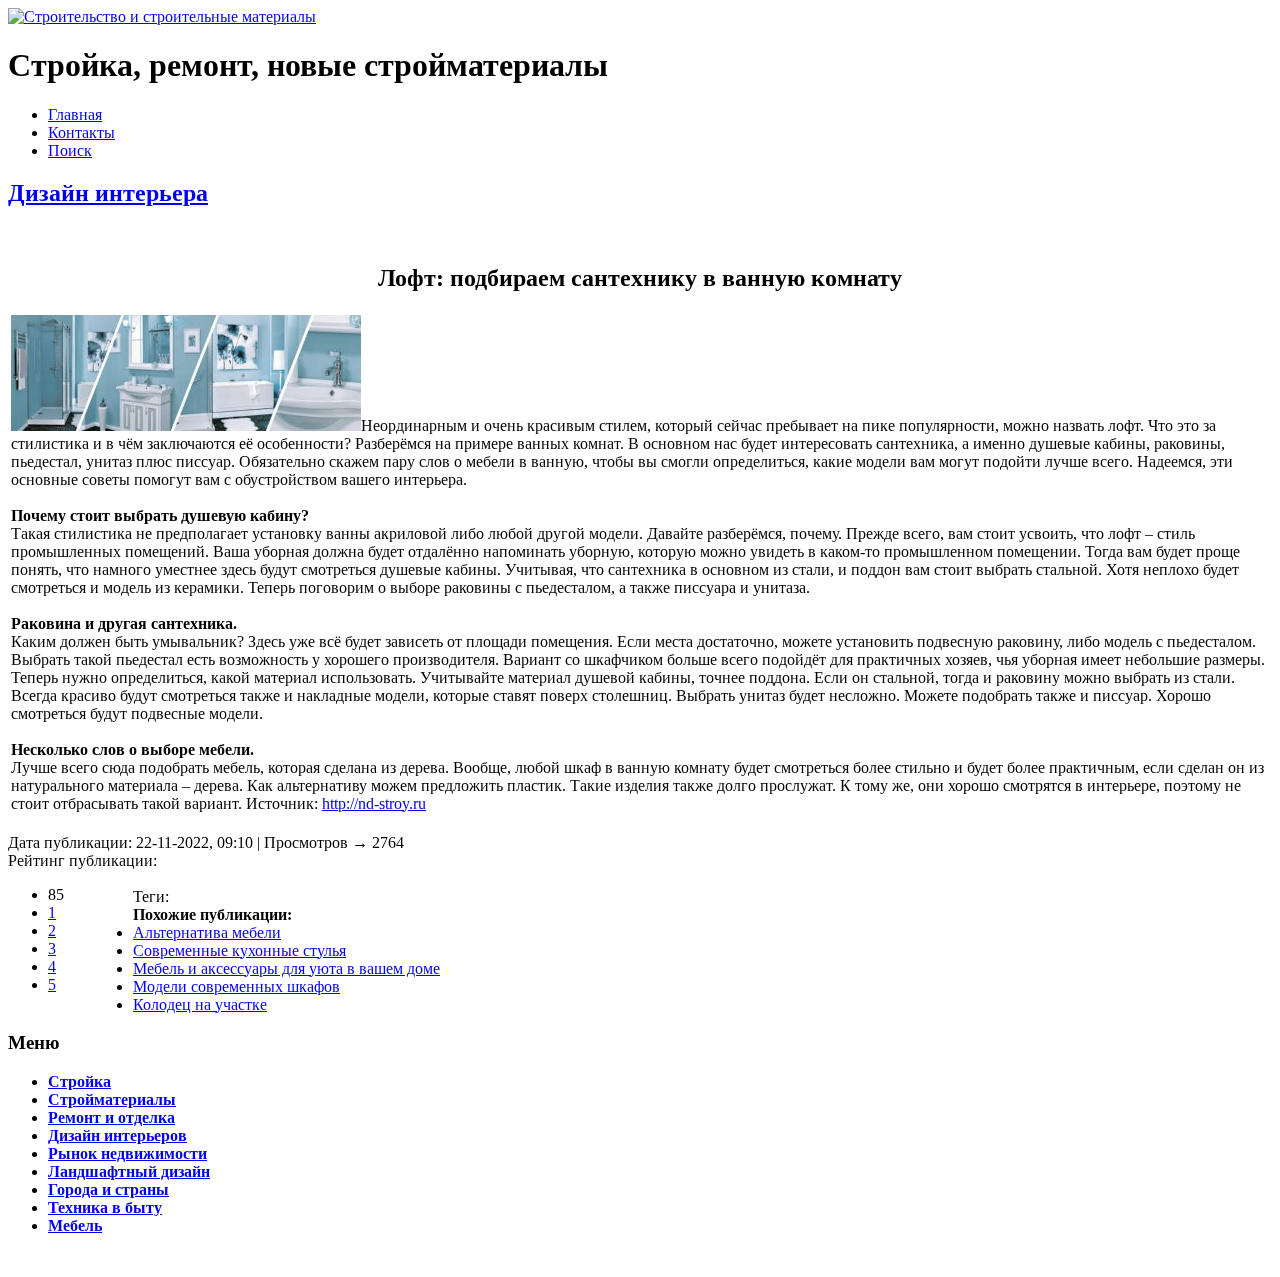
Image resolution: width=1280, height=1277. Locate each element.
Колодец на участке (200, 1004)
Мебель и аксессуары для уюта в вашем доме (286, 968)
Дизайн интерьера (108, 193)
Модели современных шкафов (236, 986)
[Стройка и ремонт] (162, 16)
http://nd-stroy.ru (374, 803)
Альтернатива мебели (207, 932)
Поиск (70, 150)
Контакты (81, 132)
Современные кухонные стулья (239, 950)
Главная (75, 114)
